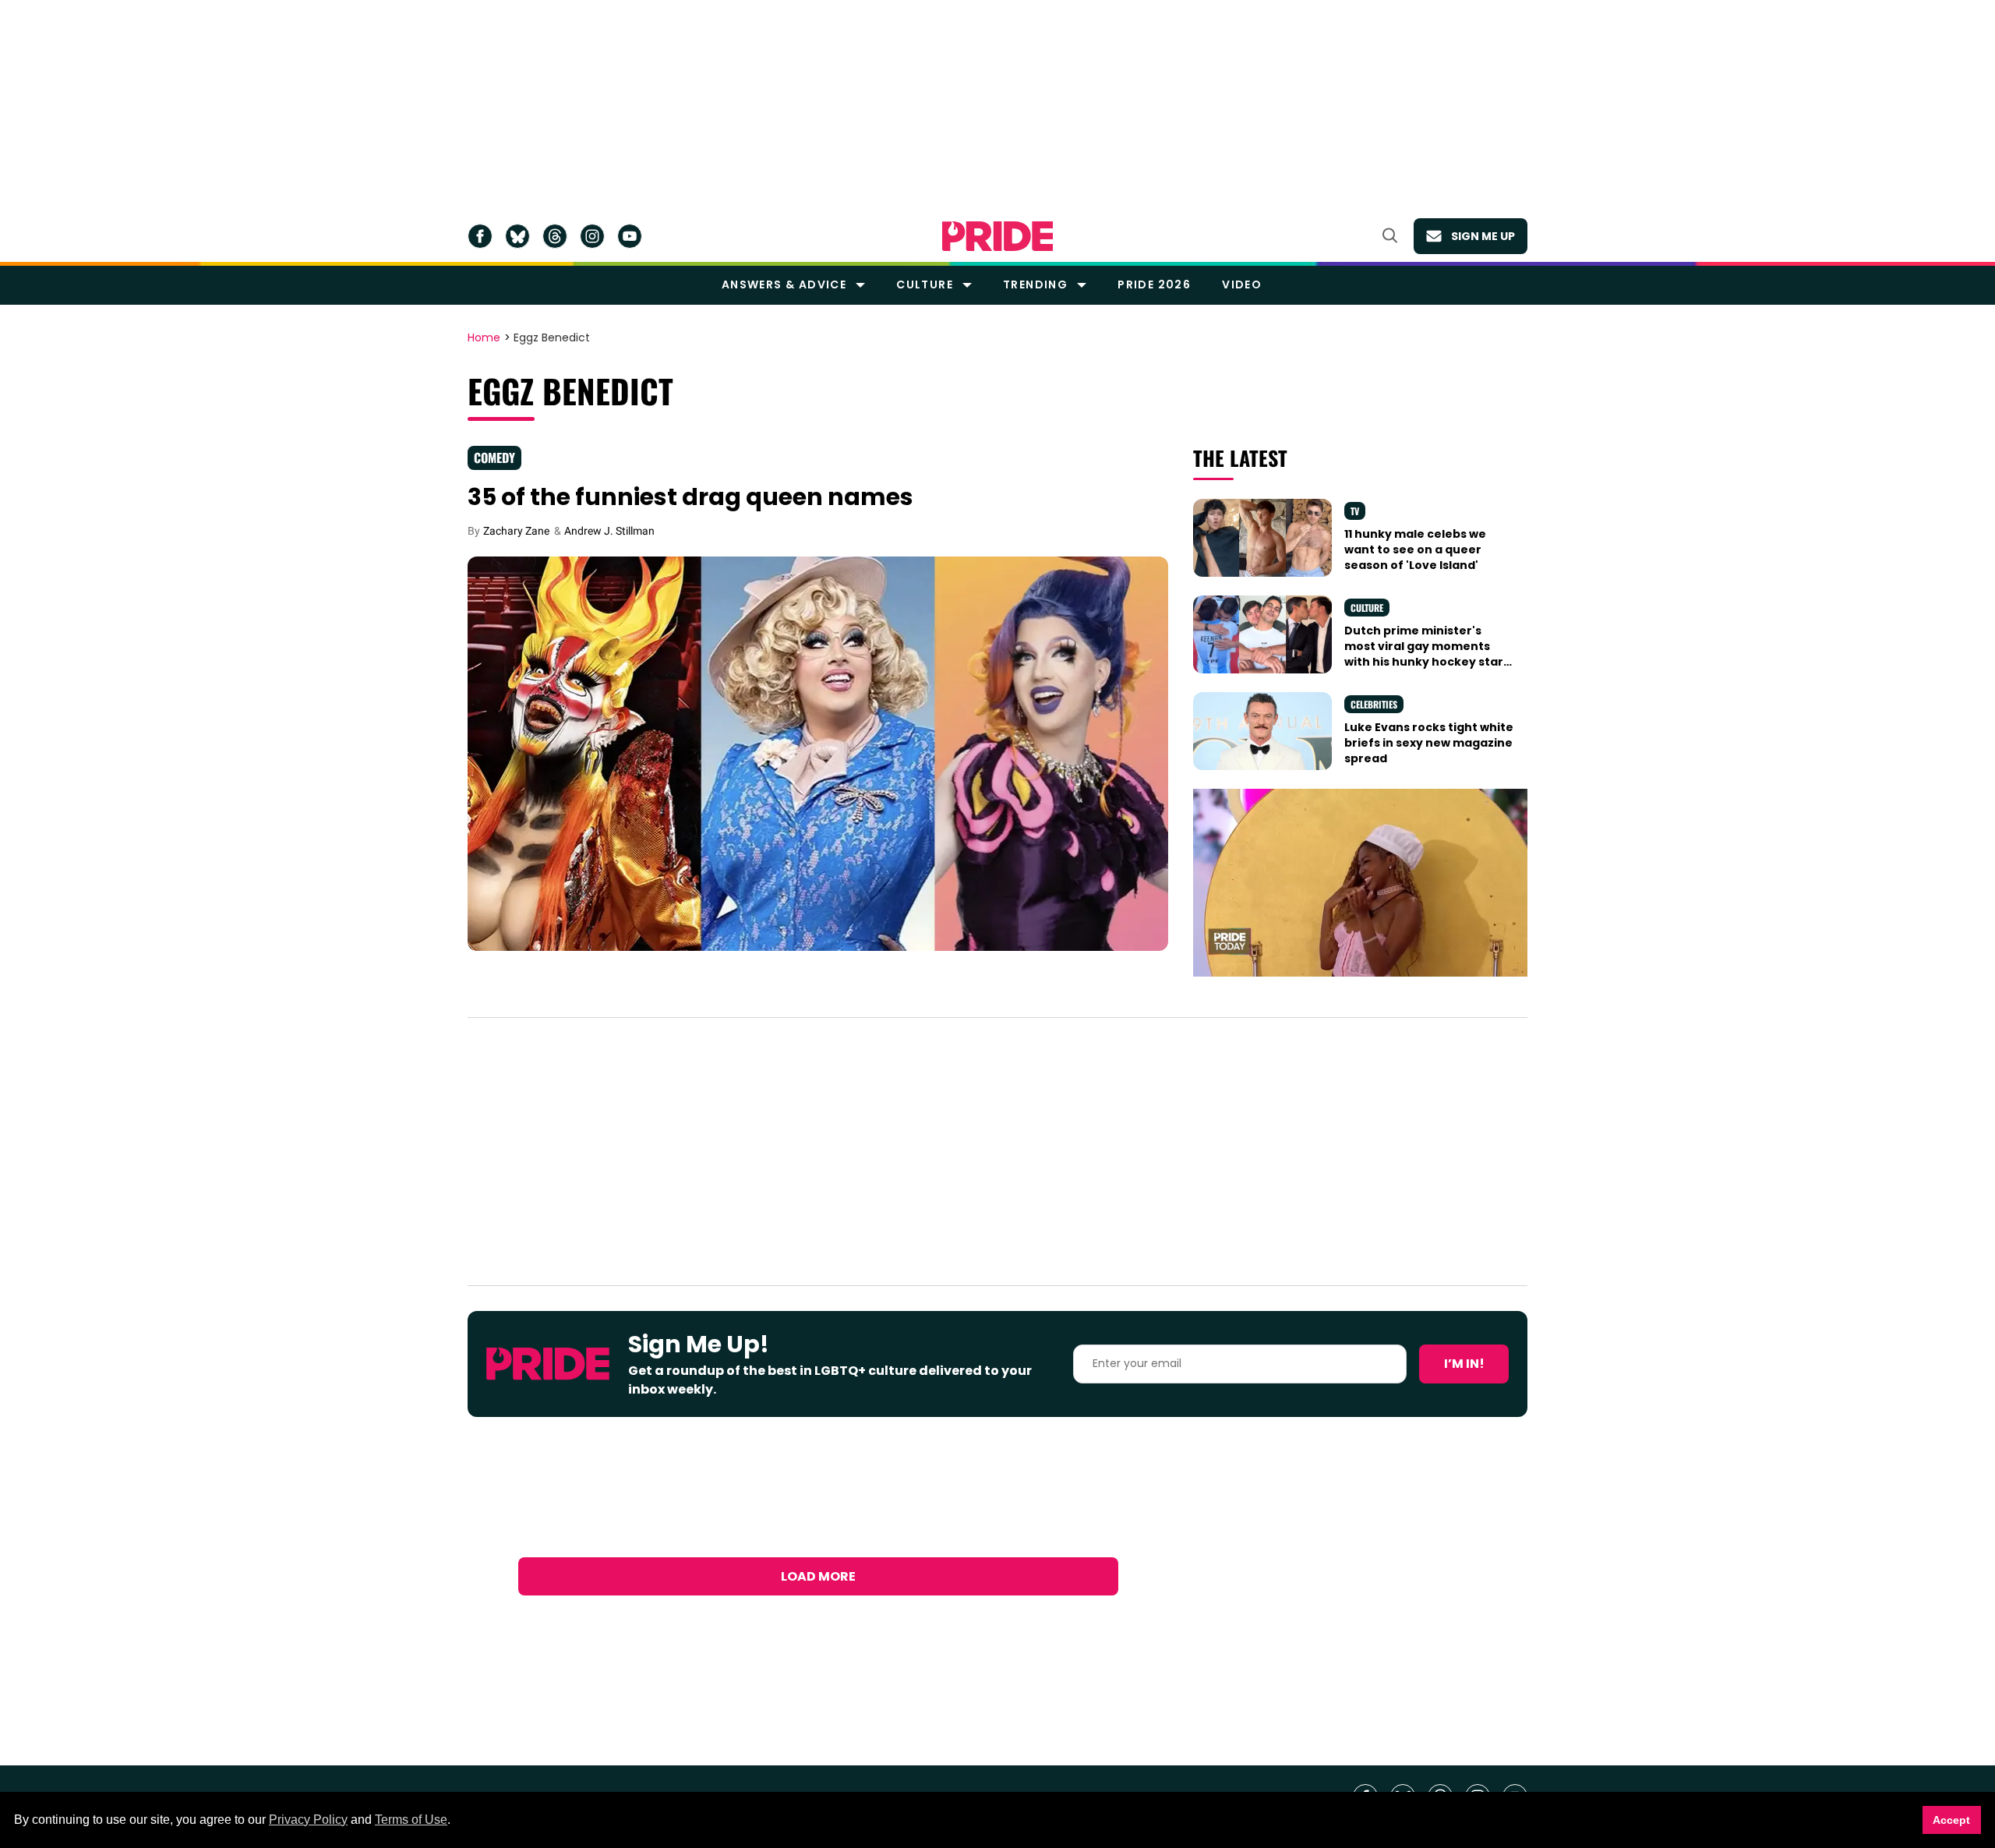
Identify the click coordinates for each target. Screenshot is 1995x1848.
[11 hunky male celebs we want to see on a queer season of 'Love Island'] (1262, 536)
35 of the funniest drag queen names (690, 497)
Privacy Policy (308, 1820)
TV (1355, 511)
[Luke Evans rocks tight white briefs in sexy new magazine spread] (1262, 730)
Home (484, 338)
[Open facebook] (480, 236)
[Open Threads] (555, 236)
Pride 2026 (1154, 284)
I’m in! (1464, 1364)
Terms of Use (411, 1820)
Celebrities (1374, 704)
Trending (1035, 284)
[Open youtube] (630, 236)
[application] (1360, 883)
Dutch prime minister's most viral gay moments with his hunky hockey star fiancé (1424, 654)
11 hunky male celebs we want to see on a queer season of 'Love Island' (1415, 550)
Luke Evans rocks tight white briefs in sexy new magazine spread (1429, 743)
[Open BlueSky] (517, 236)
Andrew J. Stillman (609, 531)
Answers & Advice (784, 284)
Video (1242, 284)
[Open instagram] (592, 236)
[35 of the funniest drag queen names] (818, 753)
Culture (925, 284)
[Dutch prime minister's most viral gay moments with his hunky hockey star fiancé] (1262, 633)
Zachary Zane (516, 531)
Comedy (494, 458)
